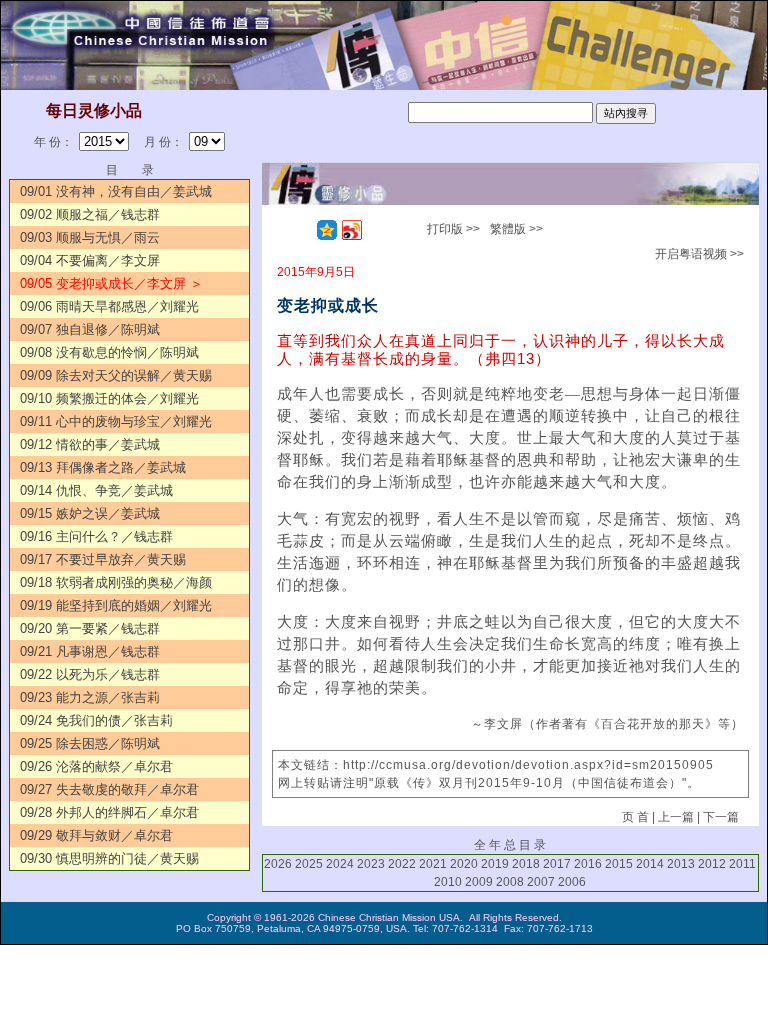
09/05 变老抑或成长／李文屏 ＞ (111, 283)
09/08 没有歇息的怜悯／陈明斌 (109, 352)
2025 (309, 864)
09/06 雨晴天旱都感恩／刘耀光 (109, 306)
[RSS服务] (302, 230)
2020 (464, 864)
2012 (712, 864)
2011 (742, 864)
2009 (479, 882)
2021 (433, 864)
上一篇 (676, 817)
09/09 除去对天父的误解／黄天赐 (116, 375)
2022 (402, 864)
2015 (619, 864)
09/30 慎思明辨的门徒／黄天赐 (109, 858)
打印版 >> (453, 229)
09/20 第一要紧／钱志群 (90, 628)
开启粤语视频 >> (699, 254)
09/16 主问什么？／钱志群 (96, 536)
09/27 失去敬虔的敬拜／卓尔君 (109, 789)
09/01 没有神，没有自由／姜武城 (116, 191)
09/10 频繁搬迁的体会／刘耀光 (109, 398)
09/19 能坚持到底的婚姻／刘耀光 (116, 605)
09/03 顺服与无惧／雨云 (90, 237)
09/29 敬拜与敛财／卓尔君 (96, 835)
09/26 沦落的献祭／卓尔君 (96, 766)
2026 (278, 864)
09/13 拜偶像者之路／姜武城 (103, 467)
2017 (557, 864)
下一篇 (721, 817)
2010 (448, 882)
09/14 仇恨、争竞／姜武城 (96, 490)
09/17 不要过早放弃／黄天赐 (103, 559)
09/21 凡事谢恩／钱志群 (90, 651)
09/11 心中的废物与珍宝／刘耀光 (116, 421)
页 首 (635, 817)
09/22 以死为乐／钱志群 (90, 674)
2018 (526, 864)
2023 (371, 864)
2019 (495, 864)
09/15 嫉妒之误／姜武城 (90, 513)
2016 (588, 864)
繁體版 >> (516, 229)
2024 (340, 864)
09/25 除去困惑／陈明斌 (90, 743)
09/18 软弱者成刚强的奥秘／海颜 (116, 582)
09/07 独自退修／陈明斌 (90, 329)
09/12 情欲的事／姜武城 (90, 444)
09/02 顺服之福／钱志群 (90, 214)
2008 (510, 882)
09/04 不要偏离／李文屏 (90, 260)
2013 (681, 864)
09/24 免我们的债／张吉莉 (96, 720)
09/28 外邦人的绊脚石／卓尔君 (109, 812)
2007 (541, 882)
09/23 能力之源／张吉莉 (90, 697)
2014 (650, 864)
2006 (572, 882)
